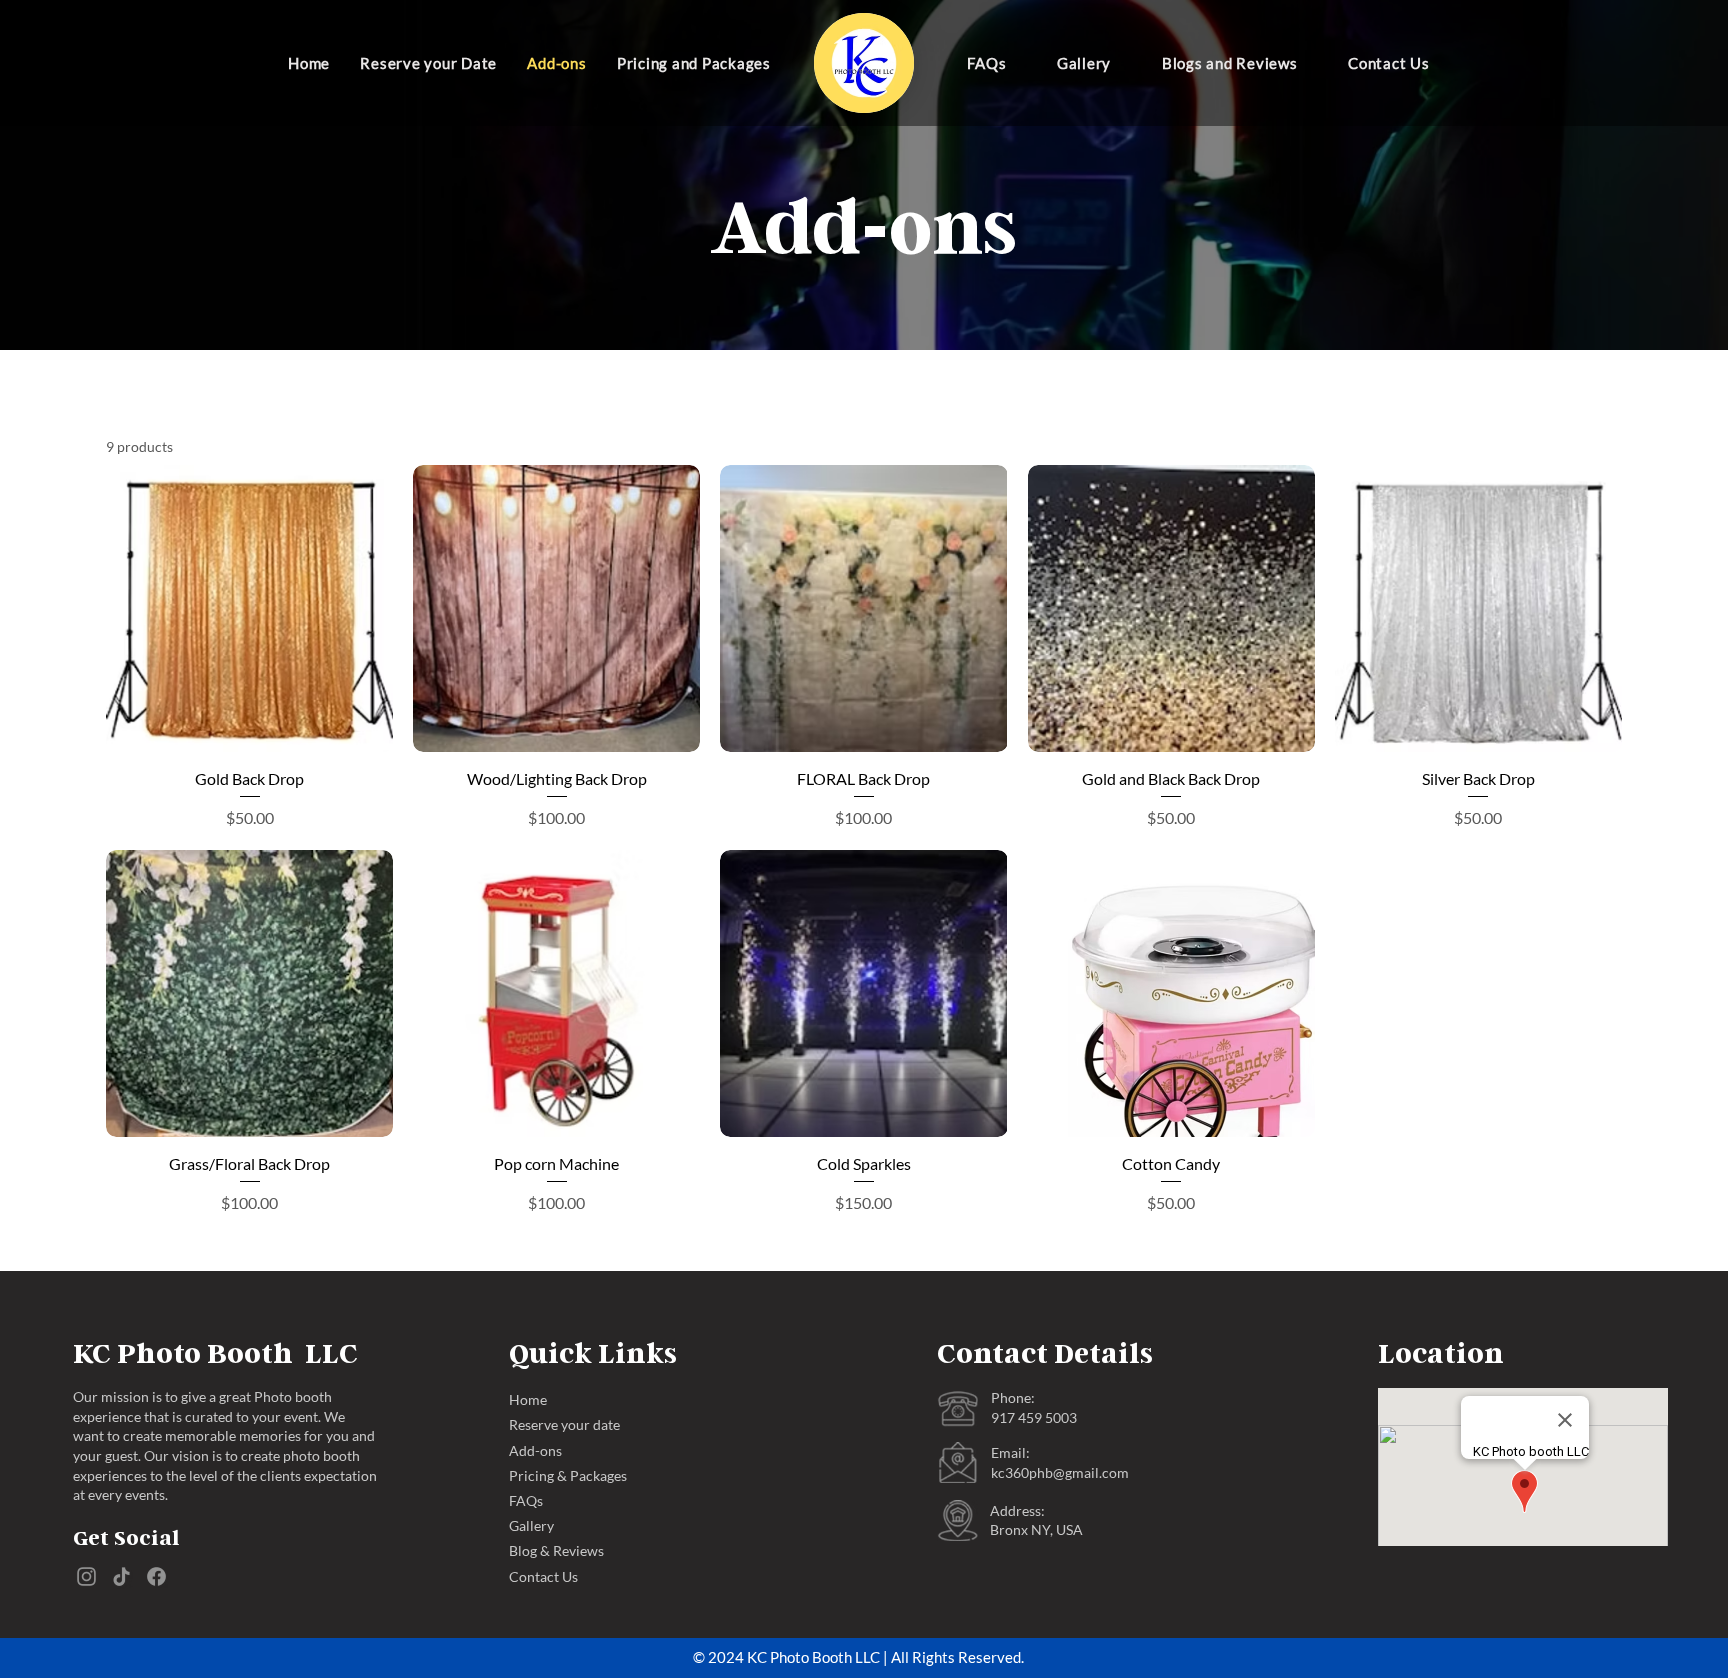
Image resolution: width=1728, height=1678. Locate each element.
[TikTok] (121, 1576)
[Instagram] (86, 1576)
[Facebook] (156, 1576)
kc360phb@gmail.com (1060, 1472)
